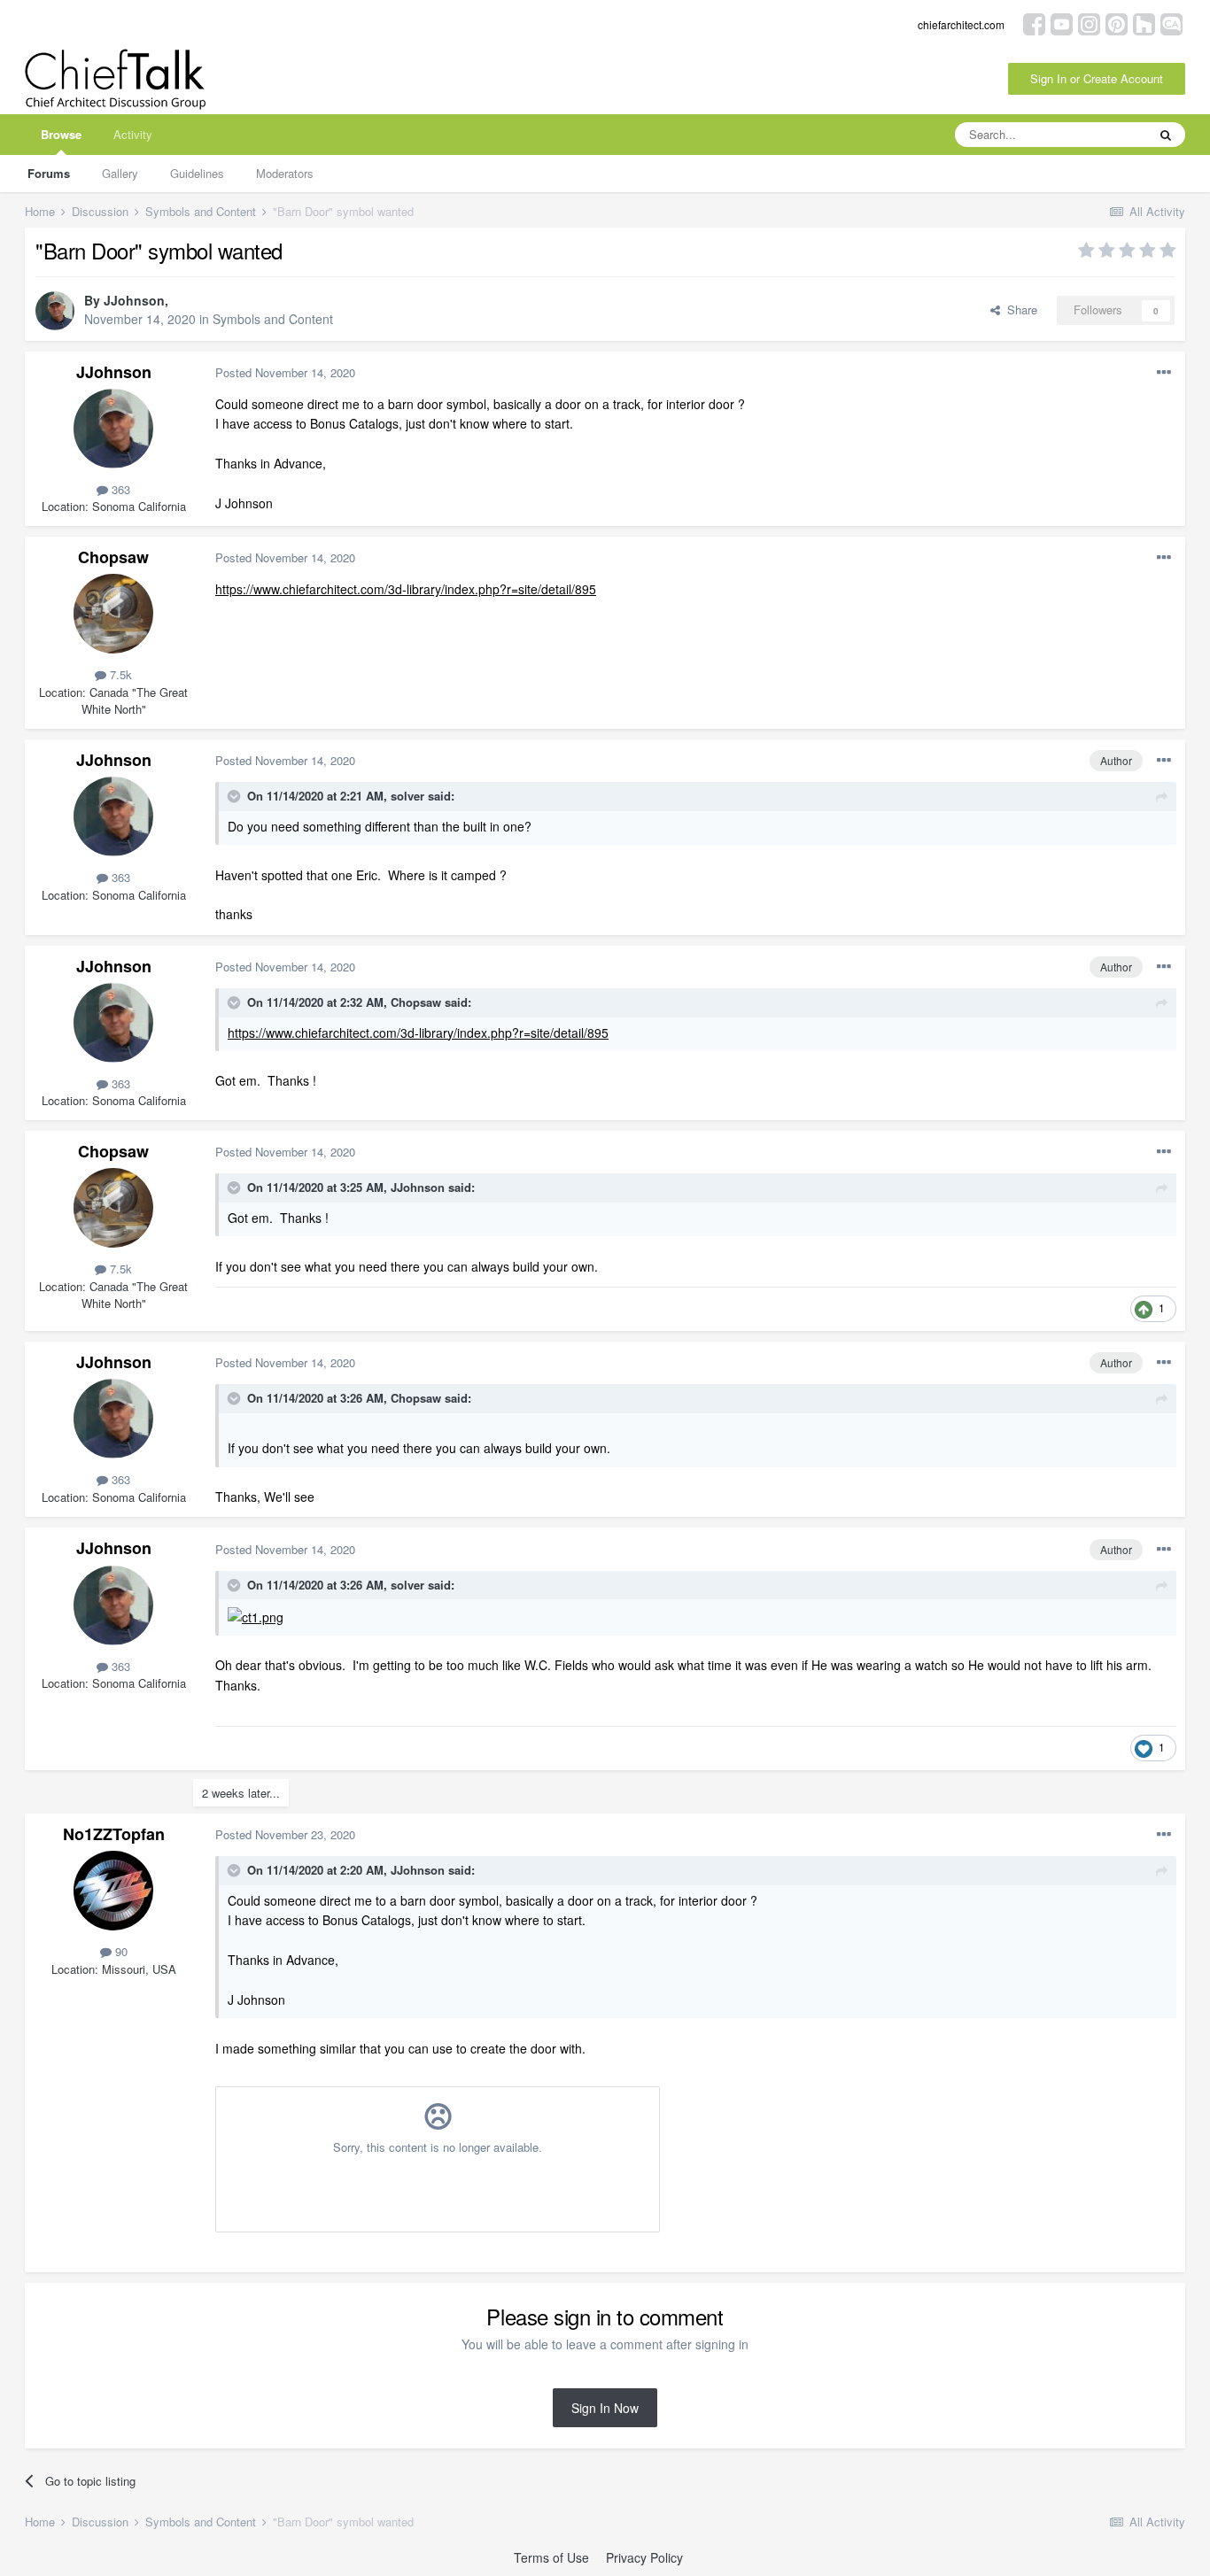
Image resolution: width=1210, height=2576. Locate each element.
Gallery (120, 173)
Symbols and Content (273, 319)
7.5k (119, 674)
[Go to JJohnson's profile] (55, 311)
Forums (49, 173)
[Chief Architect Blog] (1171, 23)
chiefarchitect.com (961, 24)
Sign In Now (605, 2408)
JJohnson (134, 300)
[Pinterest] (1117, 23)
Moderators (285, 173)
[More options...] (1164, 373)
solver (407, 796)
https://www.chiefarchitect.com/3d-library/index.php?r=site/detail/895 (406, 589)
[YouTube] (1062, 23)
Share (1019, 309)
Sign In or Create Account (1097, 78)
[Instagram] (1089, 23)
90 (120, 1951)
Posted (285, 372)
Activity (133, 134)
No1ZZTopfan (114, 1834)
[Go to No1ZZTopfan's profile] (113, 1891)
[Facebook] (1034, 23)
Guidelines (197, 173)
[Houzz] (1144, 23)
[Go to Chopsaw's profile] (113, 614)
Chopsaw (113, 557)
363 (119, 489)
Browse (61, 134)
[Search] (1166, 135)
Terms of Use (551, 2557)
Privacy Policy (644, 2557)
